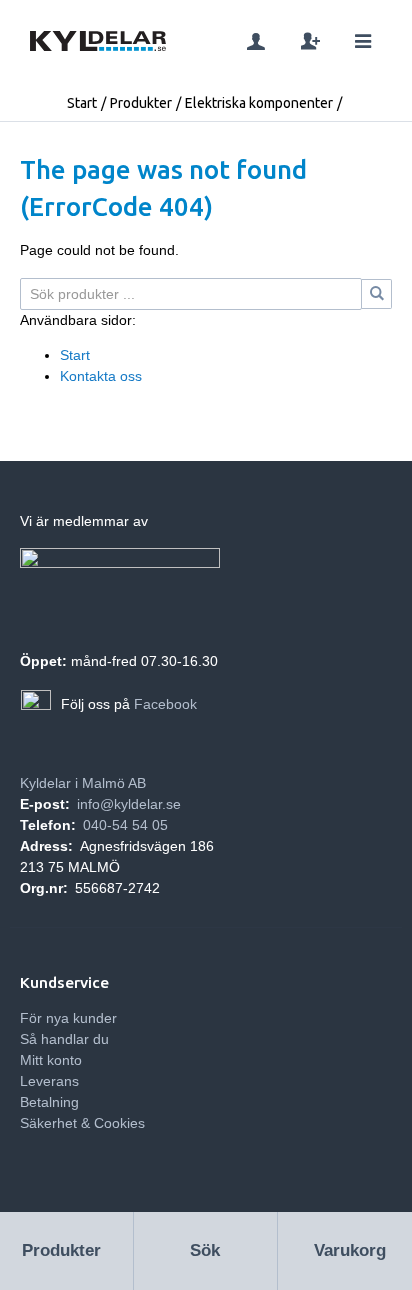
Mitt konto (51, 1060)
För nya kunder (68, 1018)
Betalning (49, 1102)
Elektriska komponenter (259, 103)
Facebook (165, 704)
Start (82, 103)
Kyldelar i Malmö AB (83, 783)
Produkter (141, 103)
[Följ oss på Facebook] (36, 705)
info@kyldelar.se (129, 804)
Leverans (49, 1081)
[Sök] (377, 294)
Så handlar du (64, 1039)
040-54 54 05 (125, 825)
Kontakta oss (101, 376)
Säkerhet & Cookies (82, 1123)
